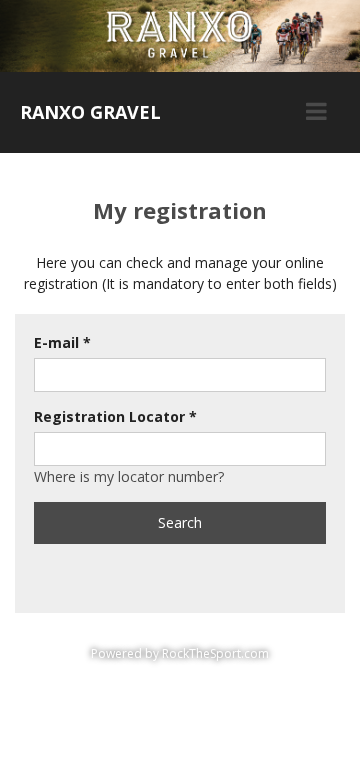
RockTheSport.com (215, 653)
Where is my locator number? (129, 476)
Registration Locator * (115, 416)
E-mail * (62, 342)
